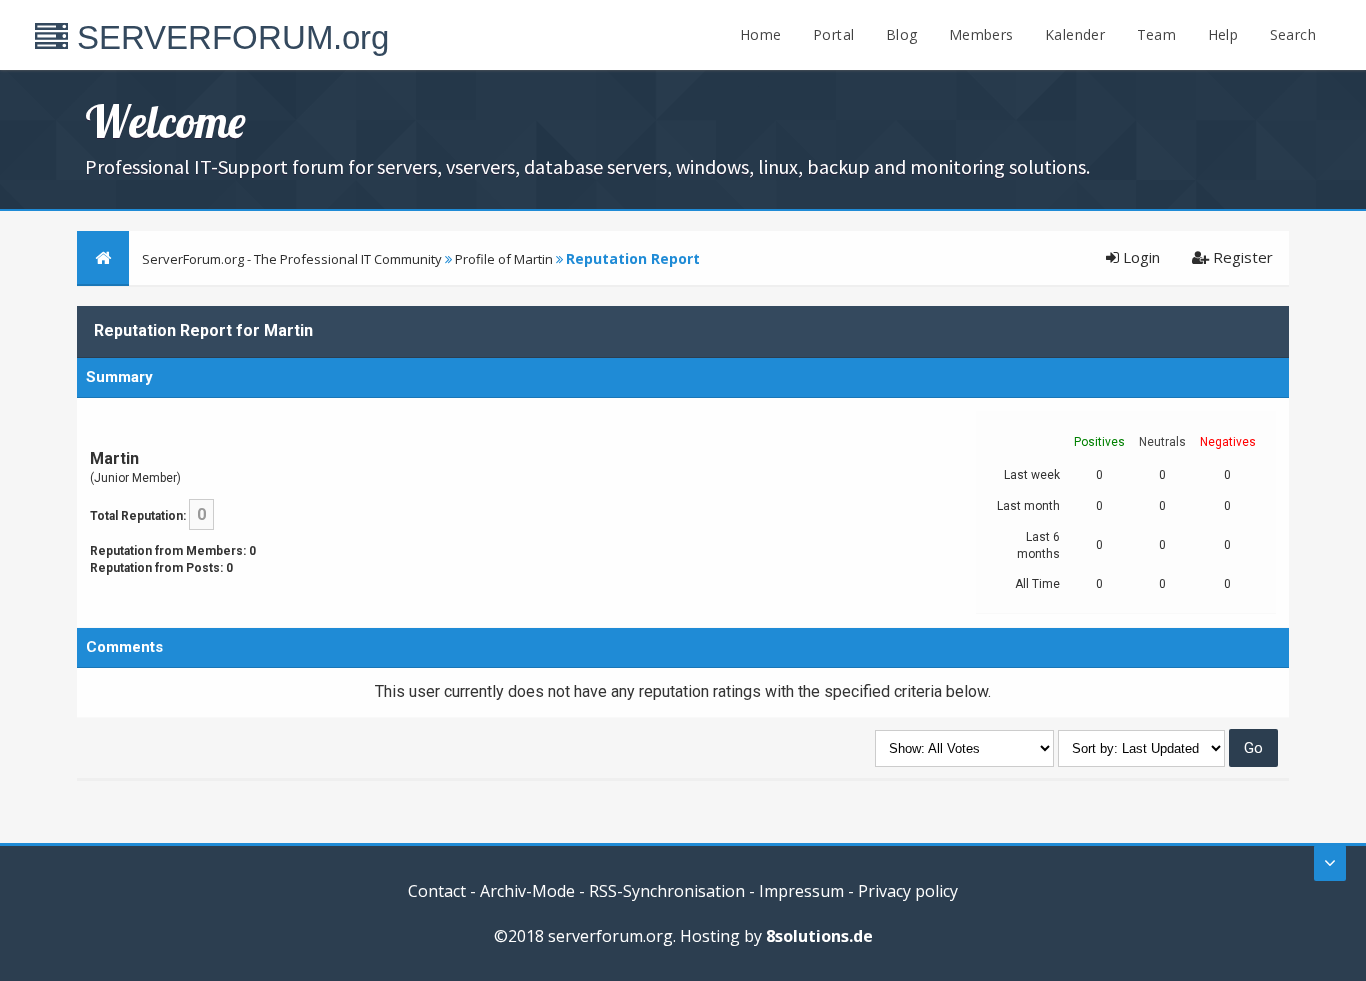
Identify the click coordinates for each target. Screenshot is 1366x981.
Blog (902, 34)
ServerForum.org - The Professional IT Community (292, 259)
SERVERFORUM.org (228, 37)
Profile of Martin (504, 259)
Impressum (801, 891)
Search (1293, 34)
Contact (437, 891)
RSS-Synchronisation (667, 891)
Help (1223, 34)
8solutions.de (819, 936)
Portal (833, 34)
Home (761, 34)
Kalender (1075, 34)
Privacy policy (908, 891)
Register (1241, 257)
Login (1139, 257)
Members (981, 34)
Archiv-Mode (527, 891)
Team (1157, 34)
